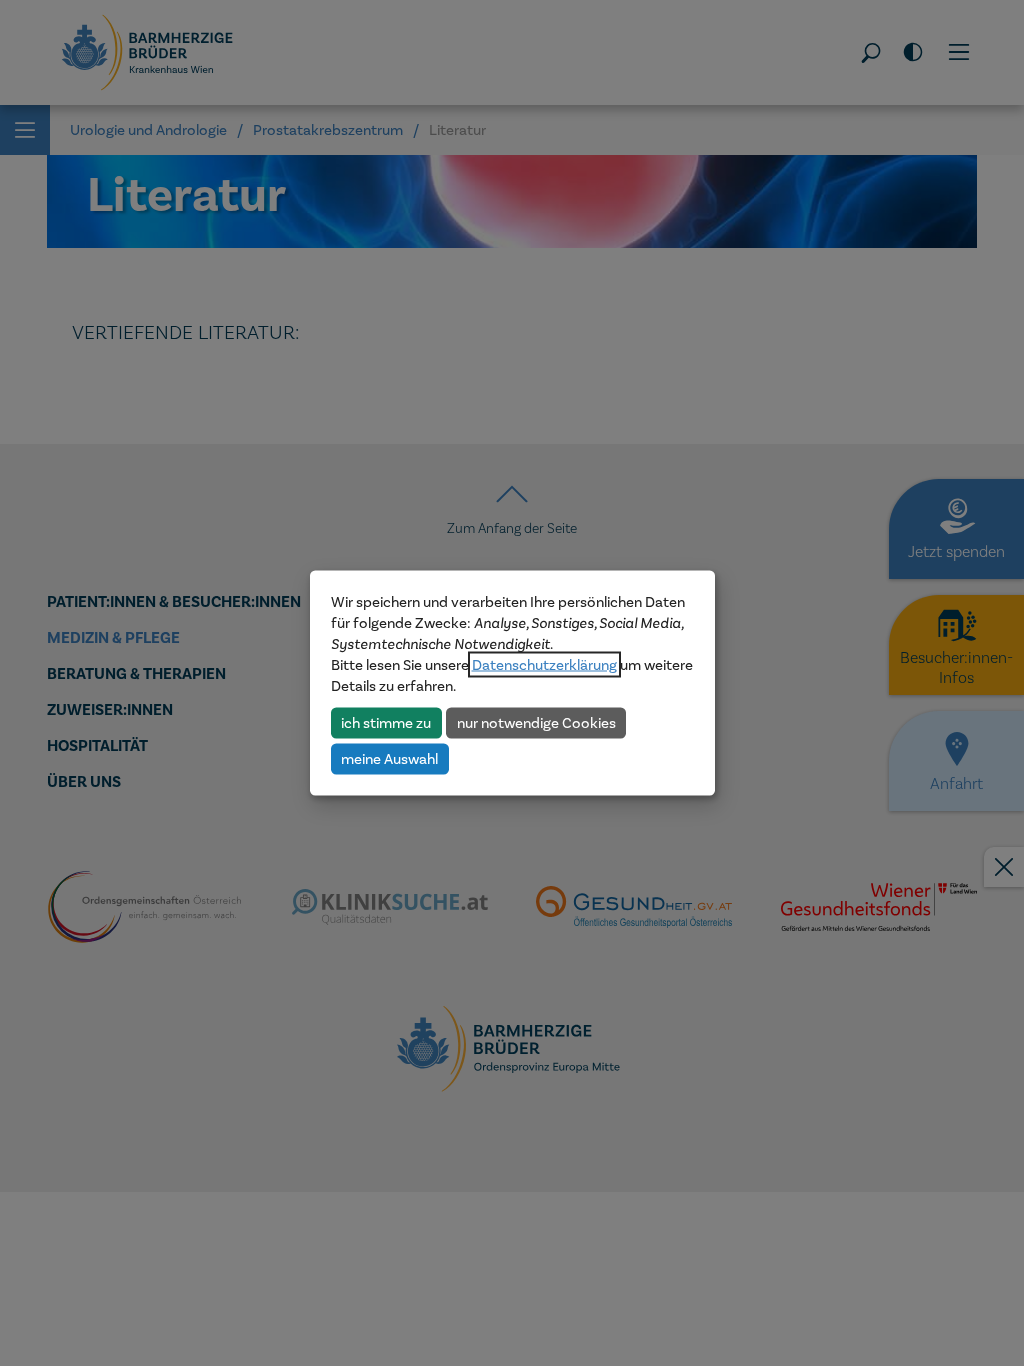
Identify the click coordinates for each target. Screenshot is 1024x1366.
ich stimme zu (386, 722)
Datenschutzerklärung (544, 665)
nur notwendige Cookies (536, 722)
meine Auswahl (389, 758)
